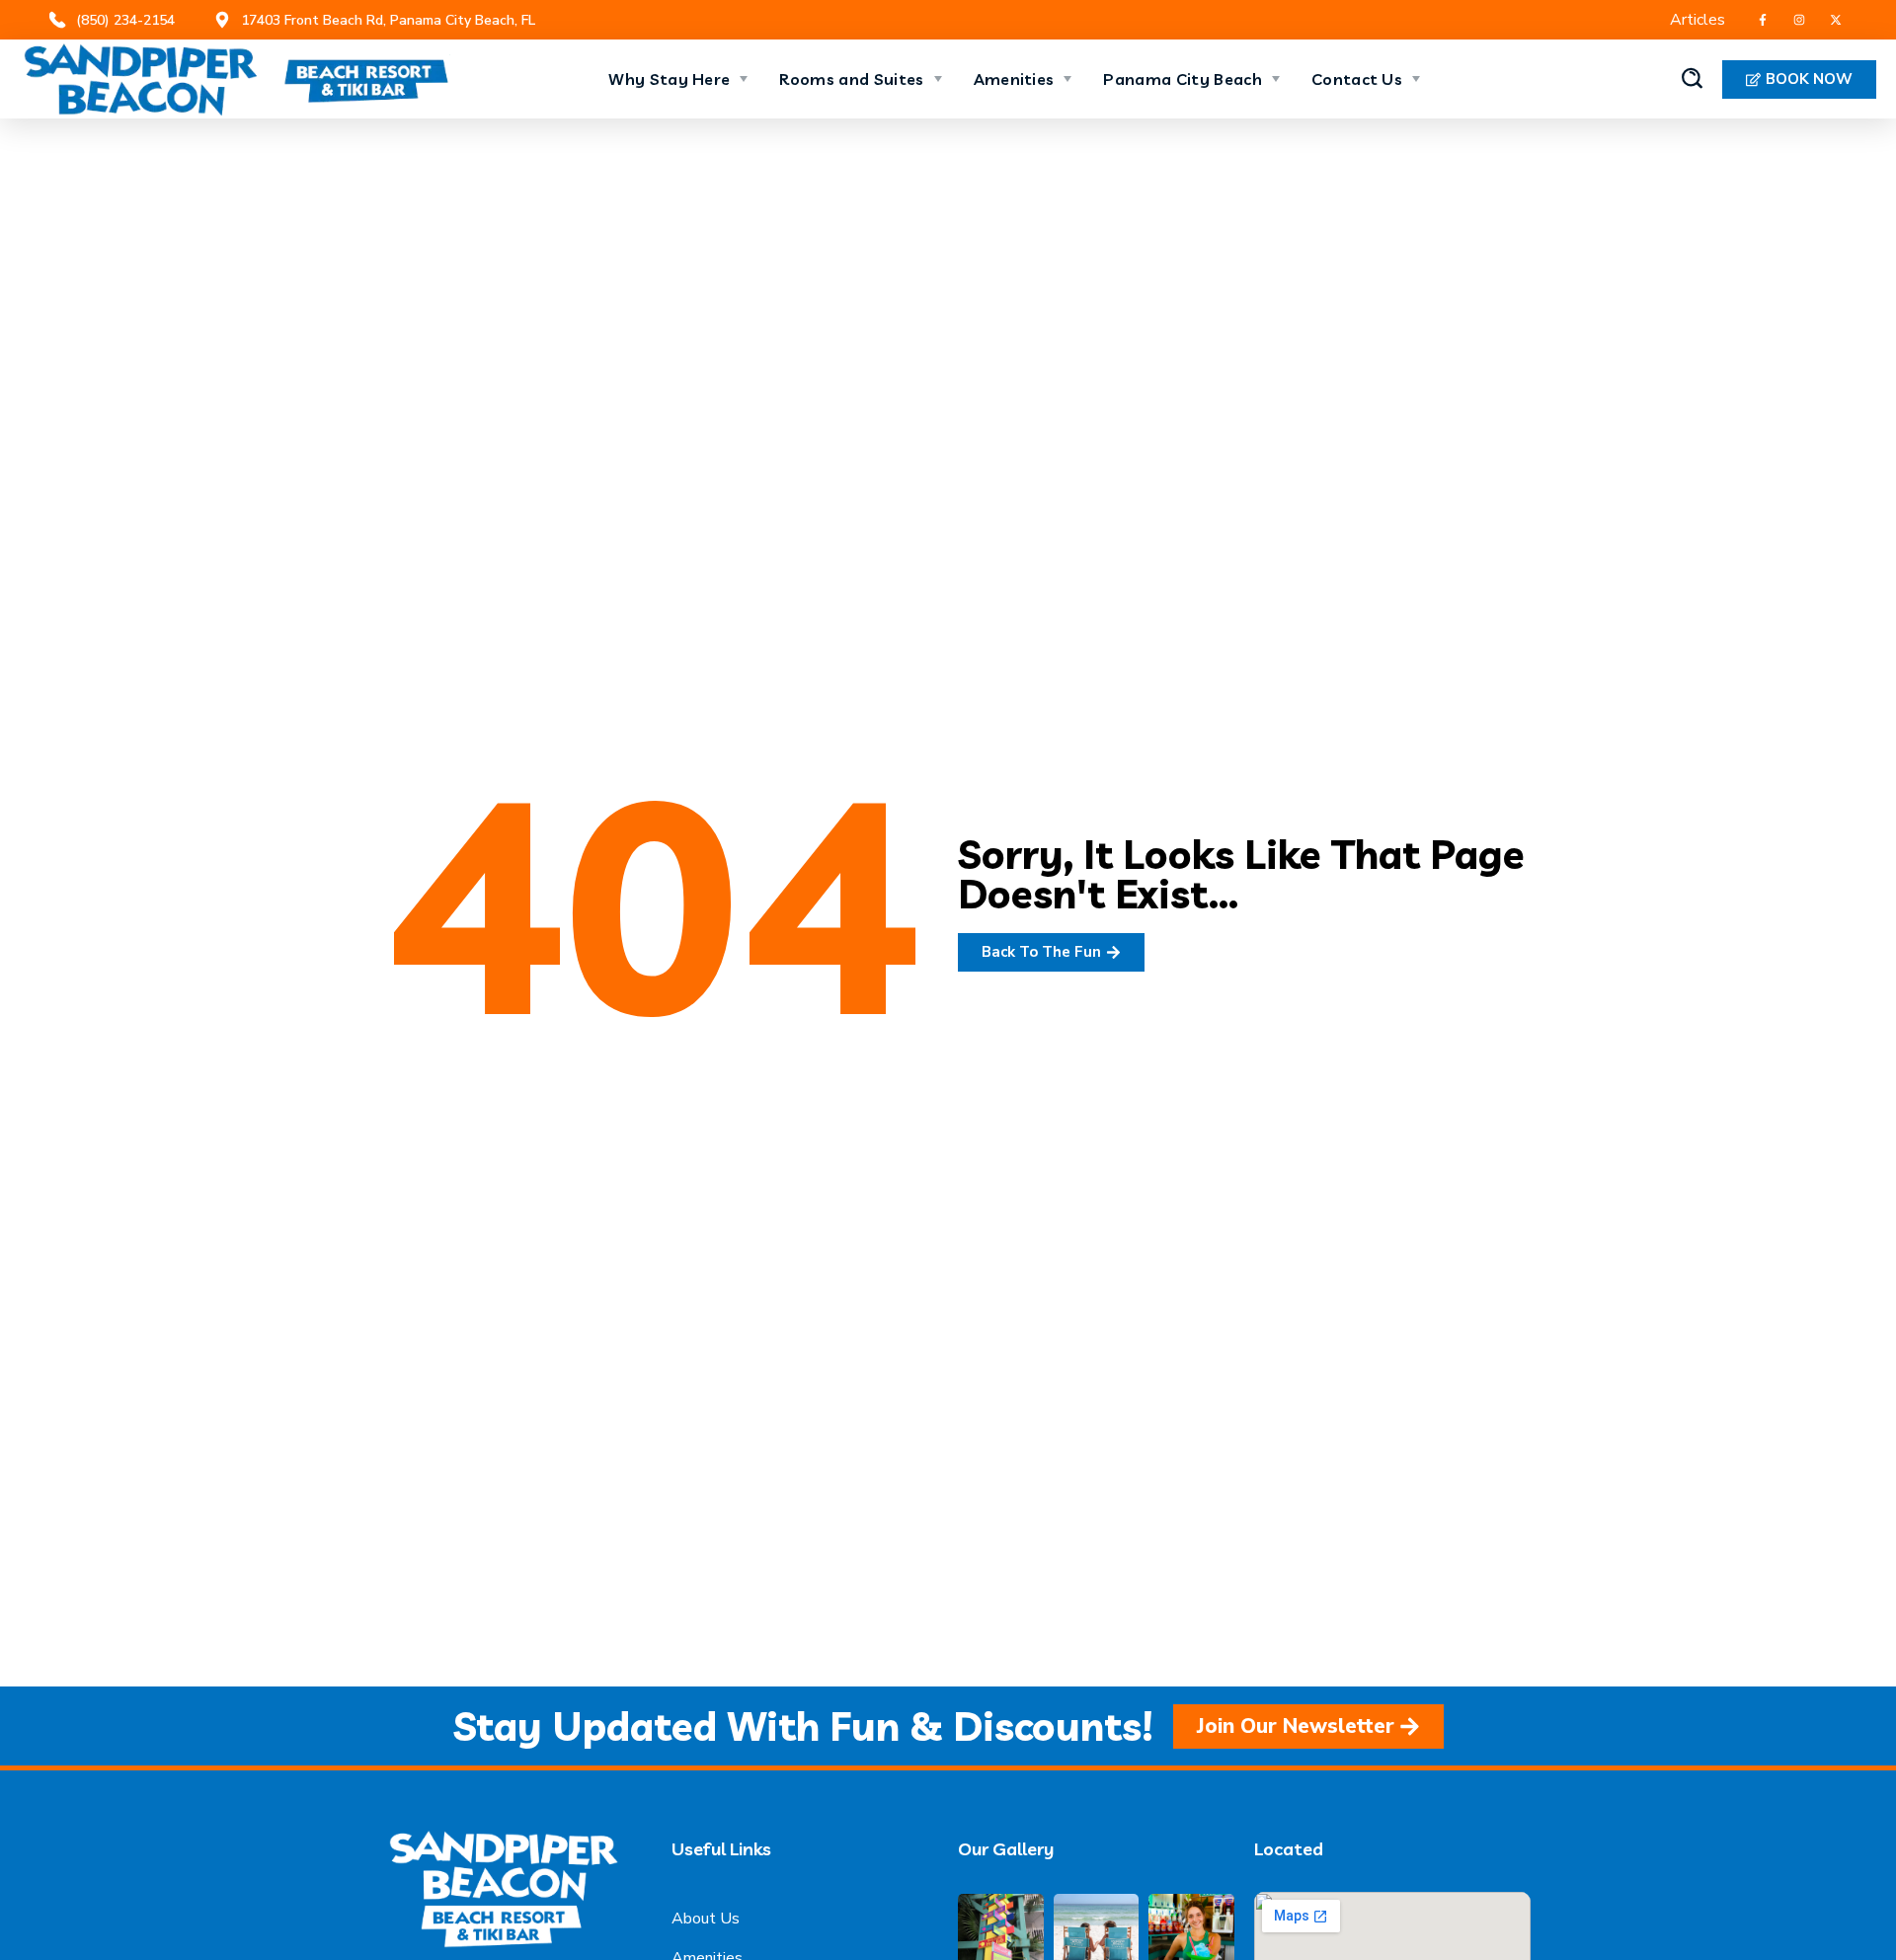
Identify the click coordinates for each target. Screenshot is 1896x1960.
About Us (706, 1919)
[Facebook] (1762, 20)
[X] (1835, 20)
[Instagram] (1799, 20)
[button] (1692, 79)
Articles (1698, 20)
